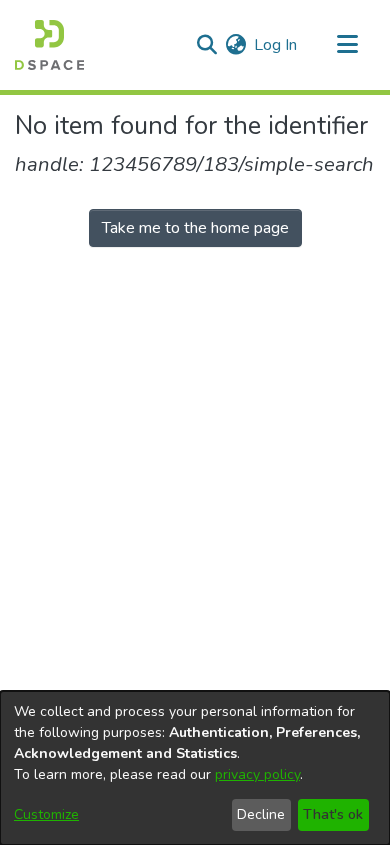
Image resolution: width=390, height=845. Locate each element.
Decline (261, 814)
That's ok (333, 814)
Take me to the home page (195, 228)
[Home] (49, 45)
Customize (46, 814)
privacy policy (257, 774)
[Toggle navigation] (347, 45)
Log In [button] (276, 45)
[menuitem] (235, 45)
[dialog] (195, 768)
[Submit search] (206, 45)
